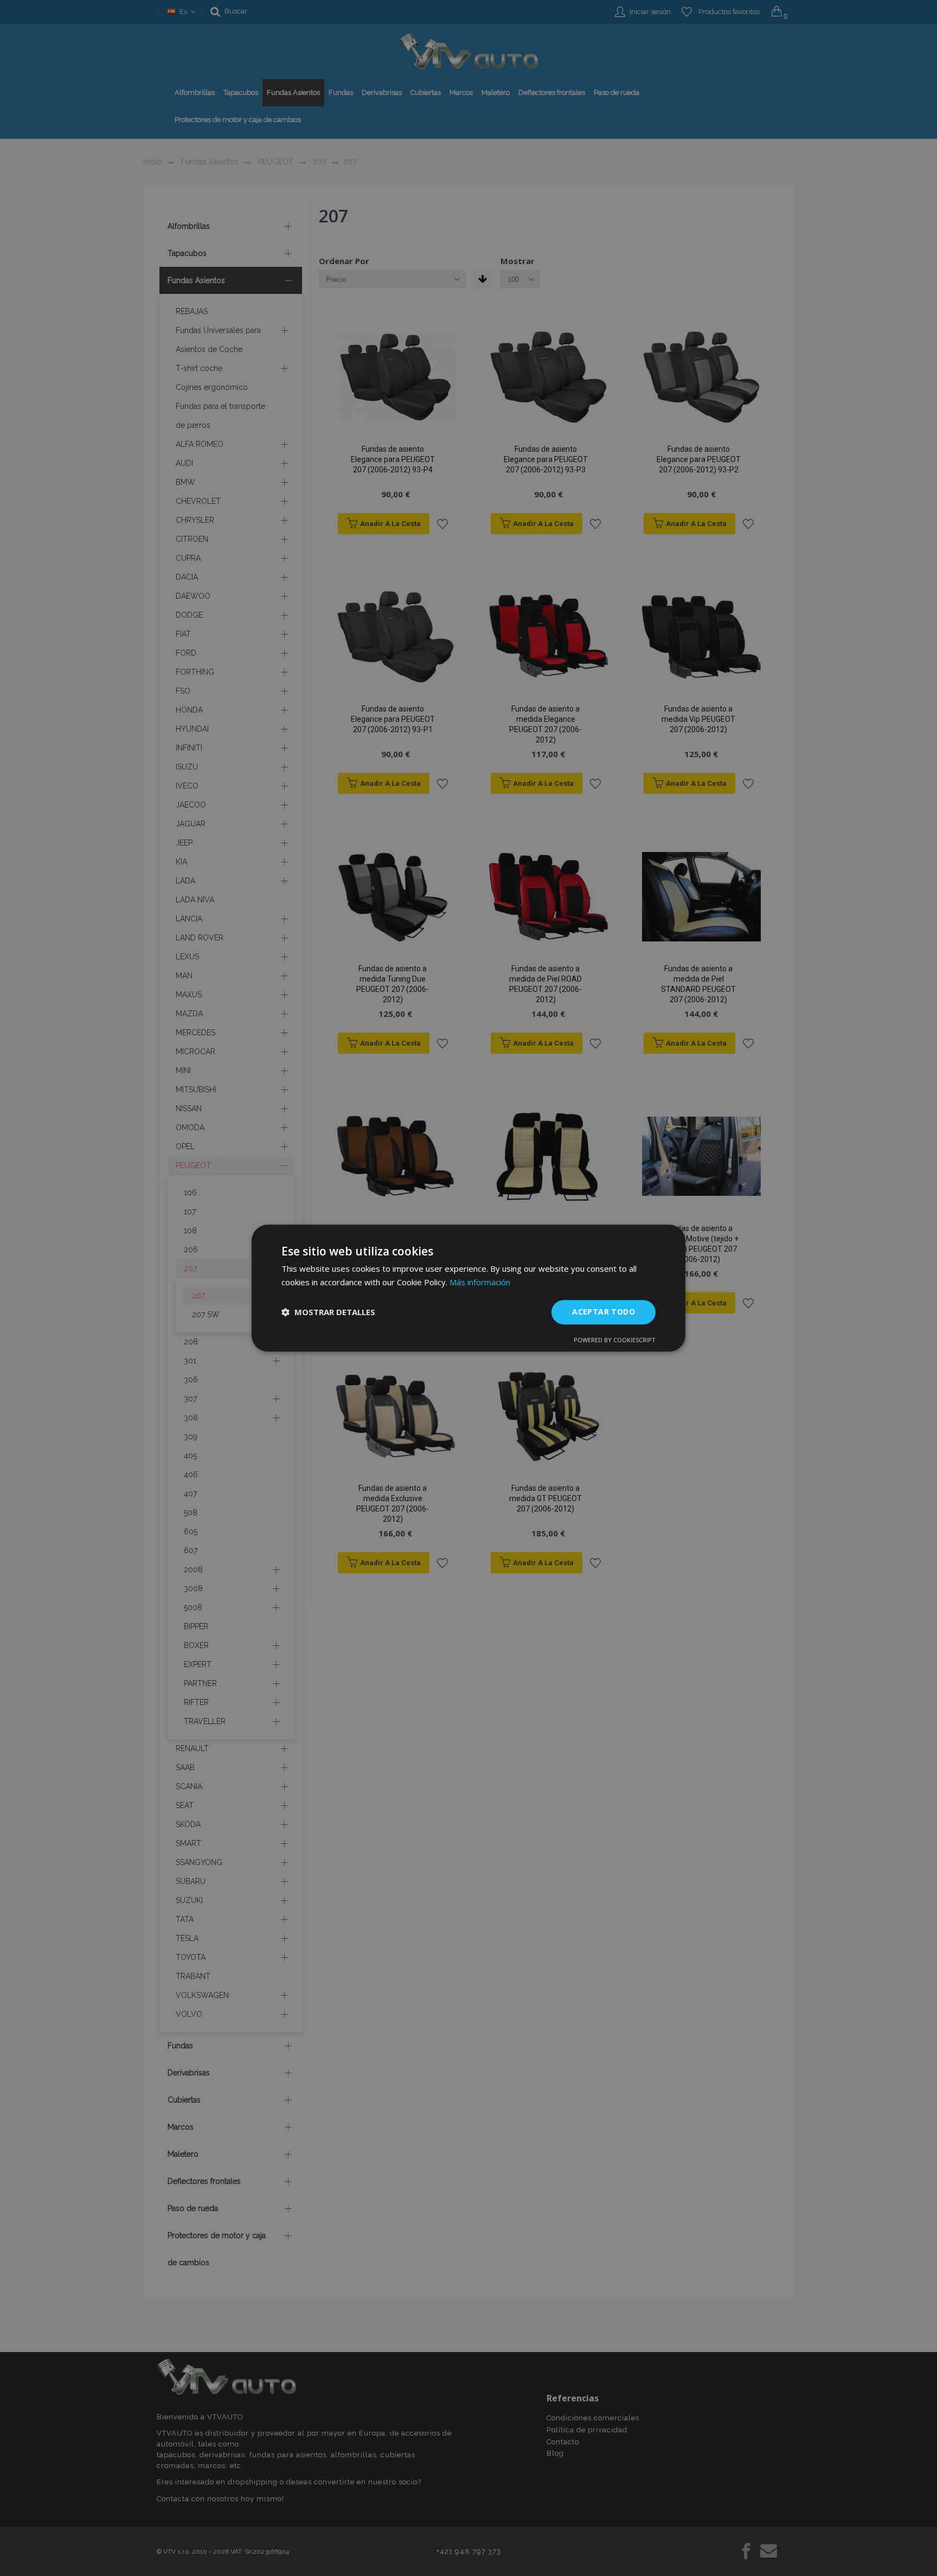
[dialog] (468, 1288)
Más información (480, 1282)
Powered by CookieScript (615, 1340)
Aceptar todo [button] (604, 1312)
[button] (328, 1312)
